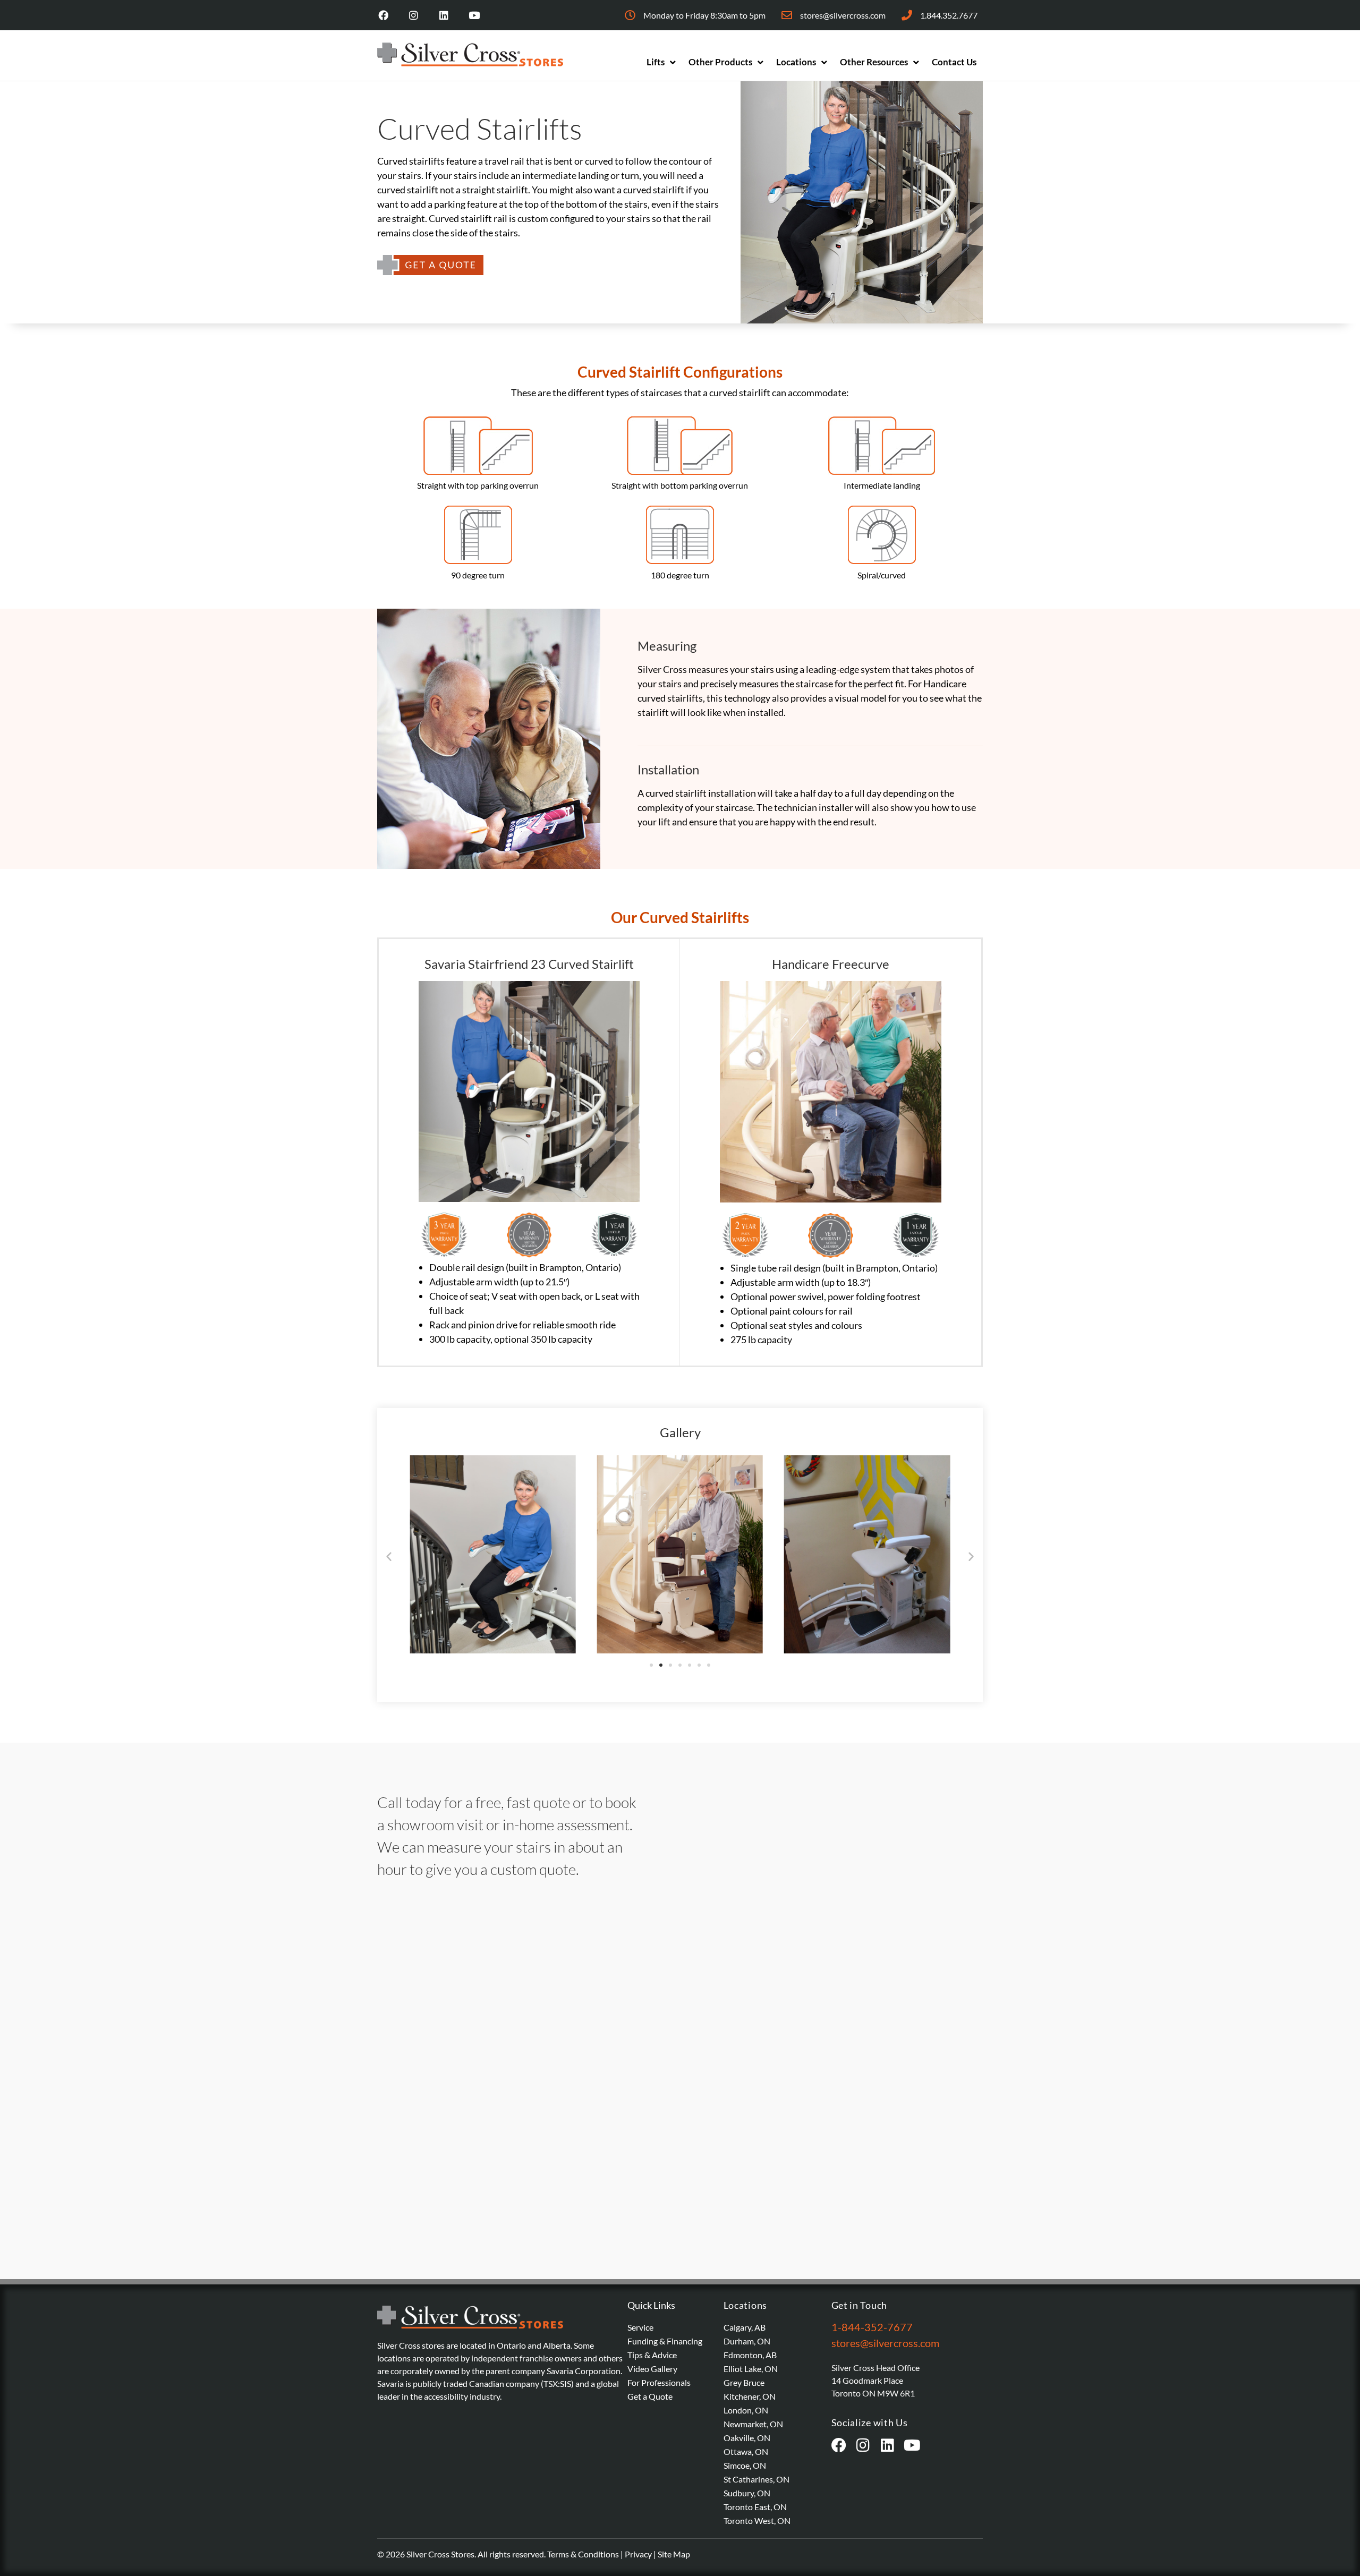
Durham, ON (747, 2341)
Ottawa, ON (746, 2451)
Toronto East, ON (755, 2507)
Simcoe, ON (745, 2465)
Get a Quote (650, 2396)
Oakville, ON (747, 2438)
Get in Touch (859, 2305)
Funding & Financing (665, 2341)
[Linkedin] (444, 15)
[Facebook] (383, 15)
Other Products (720, 62)
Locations (796, 62)
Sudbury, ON (747, 2493)
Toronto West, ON (757, 2520)
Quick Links (651, 2305)
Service (640, 2327)
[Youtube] (474, 15)
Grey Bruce (744, 2382)
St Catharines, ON (756, 2479)
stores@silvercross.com (885, 2343)
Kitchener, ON (750, 2396)
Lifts (656, 62)
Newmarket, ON (753, 2424)
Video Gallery (652, 2369)
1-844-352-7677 (872, 2327)
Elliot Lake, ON (751, 2369)
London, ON (746, 2410)
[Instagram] (414, 15)
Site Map (674, 2554)
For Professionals (659, 2382)
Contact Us (954, 62)
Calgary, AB (745, 2327)
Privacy (638, 2554)
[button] (389, 1556)
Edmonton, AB (750, 2355)
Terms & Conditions (583, 2554)
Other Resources (874, 62)
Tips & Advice (652, 2355)
